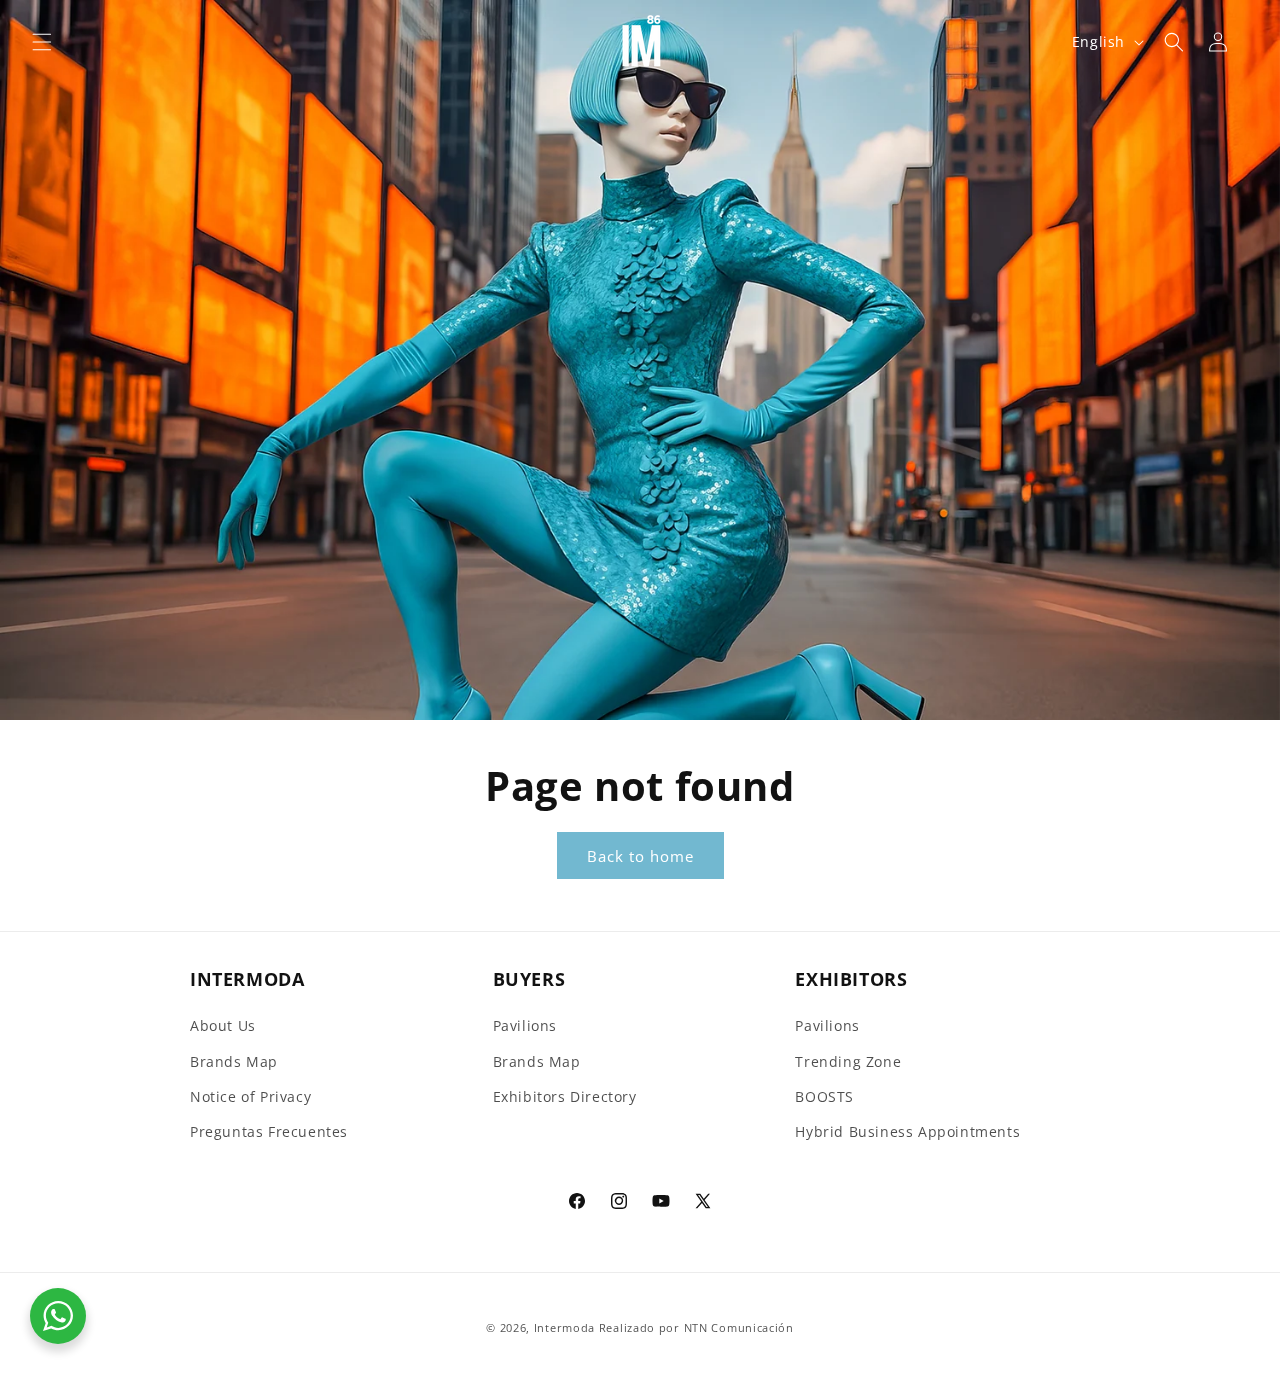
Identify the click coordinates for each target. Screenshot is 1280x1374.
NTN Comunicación (739, 1327)
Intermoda (564, 1327)
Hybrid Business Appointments (907, 1131)
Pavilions (525, 1026)
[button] (42, 42)
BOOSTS (824, 1096)
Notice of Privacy (250, 1096)
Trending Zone (848, 1061)
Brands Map (234, 1061)
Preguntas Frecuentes (269, 1131)
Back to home (640, 856)
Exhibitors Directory (565, 1096)
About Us (223, 1026)
